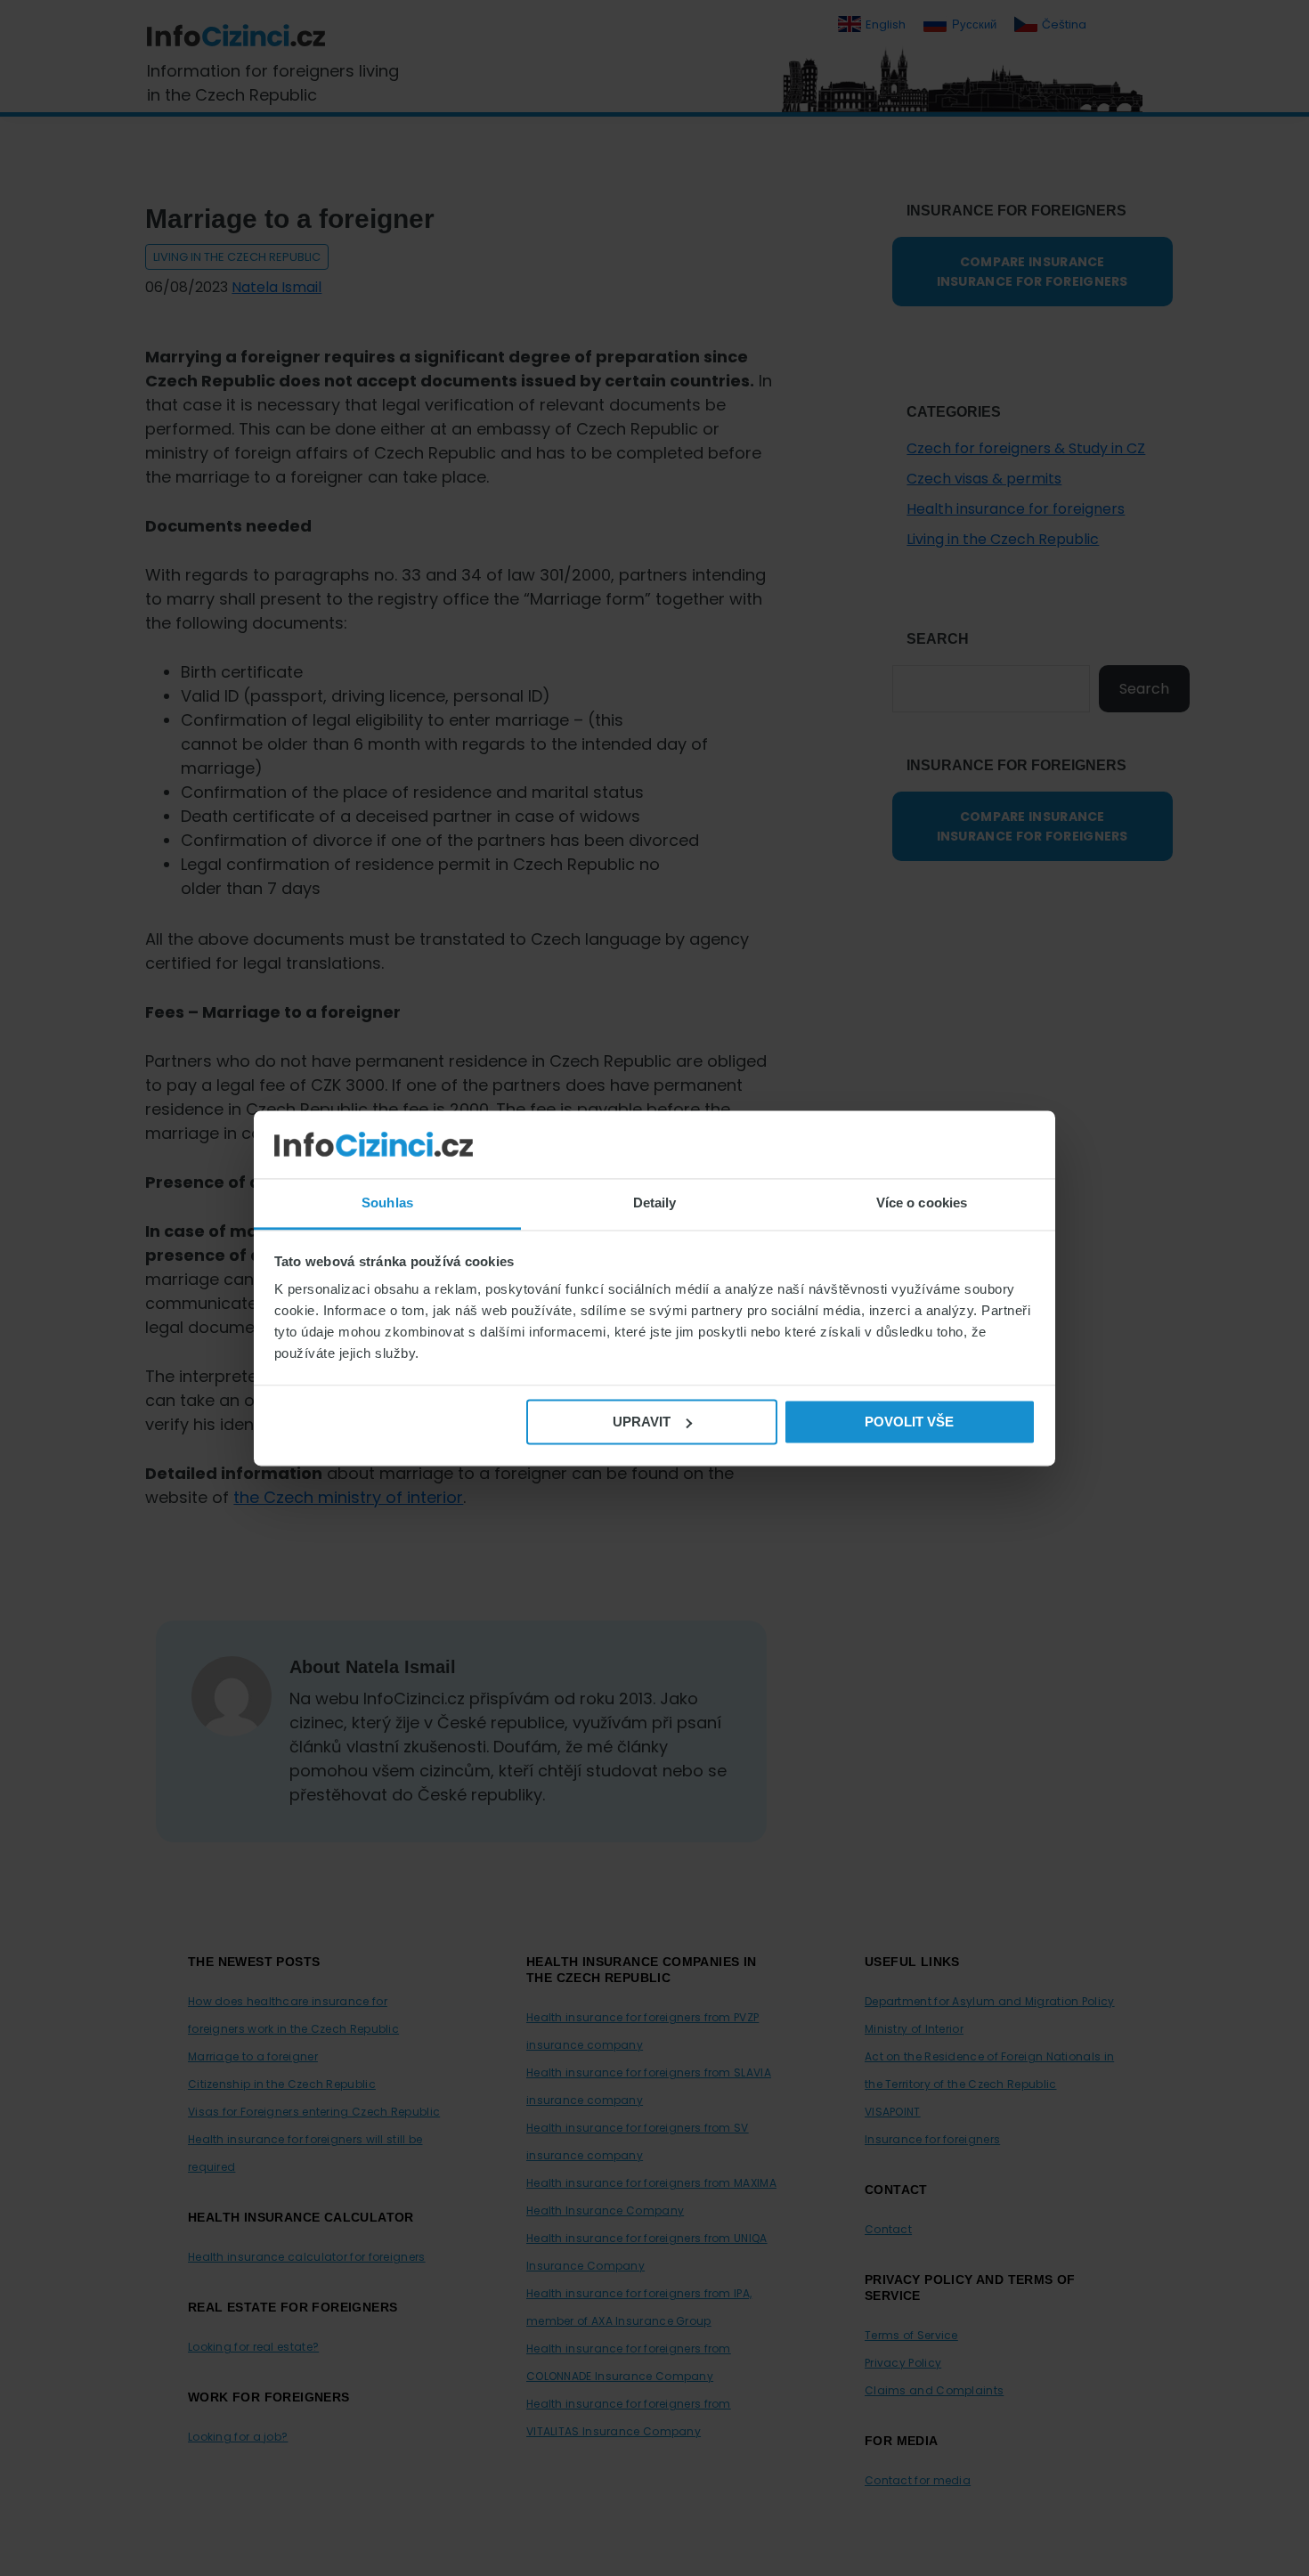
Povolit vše (909, 1422)
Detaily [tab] (655, 1203)
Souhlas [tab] (387, 1203)
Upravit (642, 1422)
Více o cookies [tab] (922, 1203)
